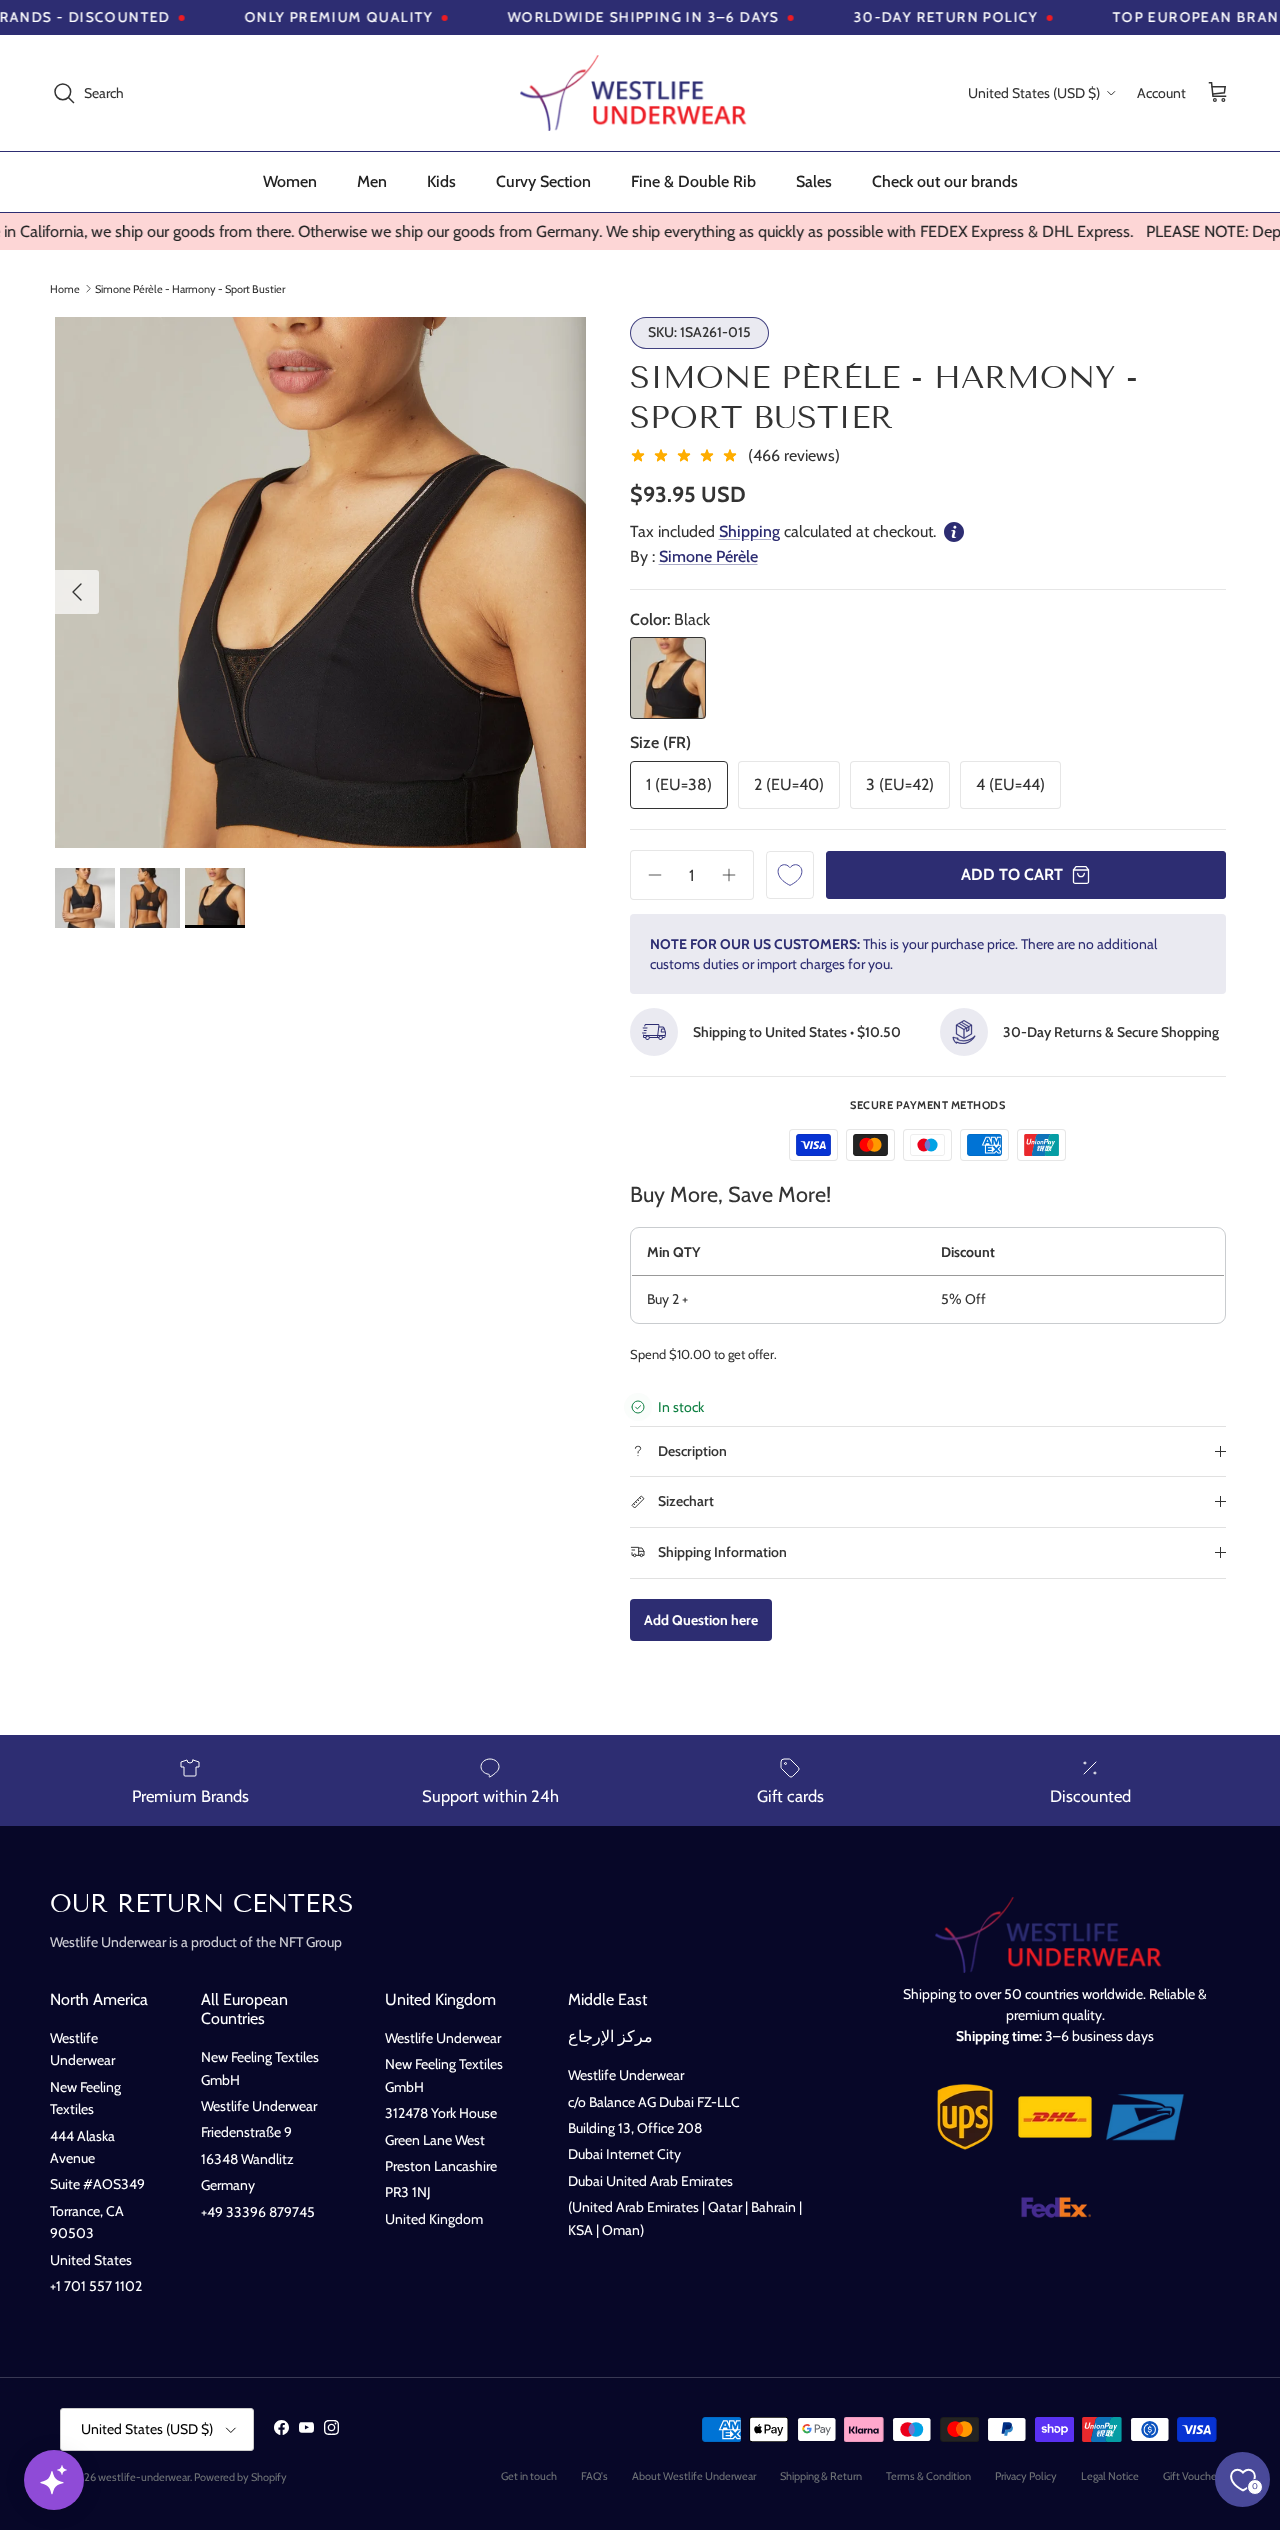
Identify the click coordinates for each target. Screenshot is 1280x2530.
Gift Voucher (1191, 2476)
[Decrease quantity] (648, 875)
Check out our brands (945, 181)
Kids (441, 181)
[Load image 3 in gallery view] (320, 582)
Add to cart (1012, 874)
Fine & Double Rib (693, 181)
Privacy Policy (1026, 2476)
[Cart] (1218, 93)
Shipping (749, 531)
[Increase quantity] (736, 875)
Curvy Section (543, 181)
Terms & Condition (928, 2476)
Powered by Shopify (240, 2477)
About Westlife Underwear (694, 2476)
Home (65, 288)
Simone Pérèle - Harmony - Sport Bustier (190, 288)
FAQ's (594, 2476)
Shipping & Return (821, 2476)
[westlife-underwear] (640, 93)
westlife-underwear (144, 2477)
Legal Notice (1110, 2476)
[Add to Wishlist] (790, 875)
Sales (814, 181)
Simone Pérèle (708, 556)
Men (372, 181)
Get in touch (529, 2476)
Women (290, 181)
